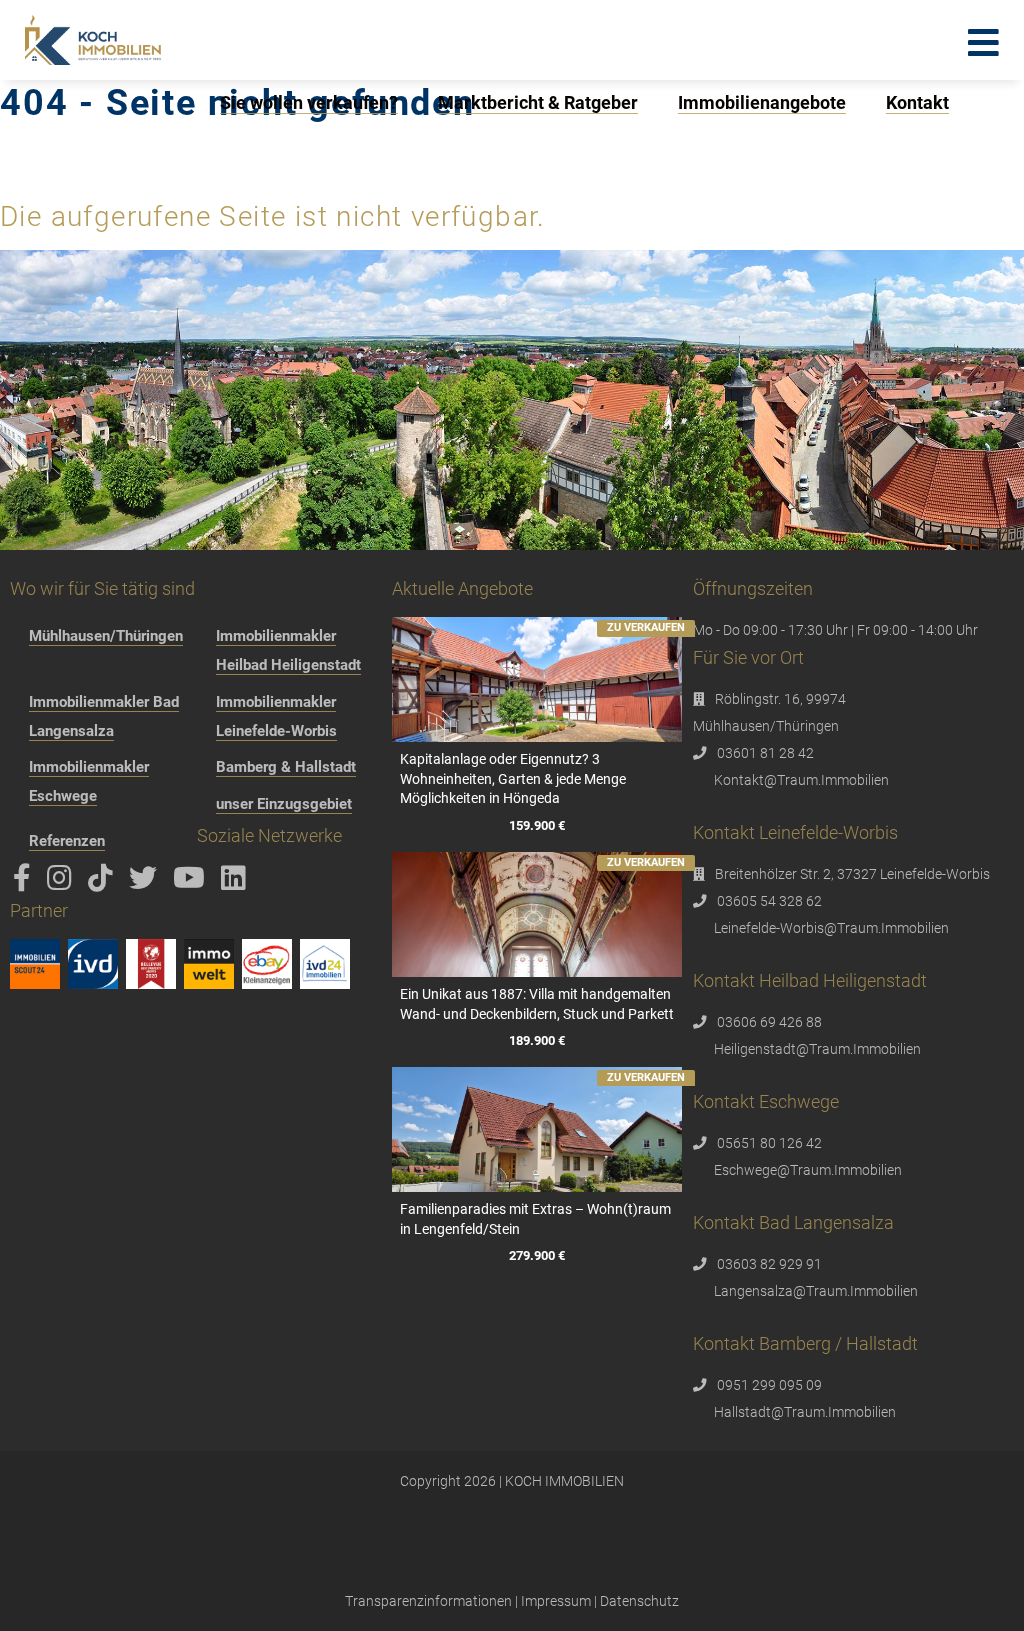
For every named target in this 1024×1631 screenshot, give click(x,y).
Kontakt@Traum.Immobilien (801, 780)
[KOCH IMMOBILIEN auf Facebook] (25, 883)
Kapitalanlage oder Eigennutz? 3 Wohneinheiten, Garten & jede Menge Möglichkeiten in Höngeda (513, 778)
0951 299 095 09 (769, 1385)
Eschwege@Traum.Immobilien (808, 1170)
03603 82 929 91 (769, 1264)
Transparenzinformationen (428, 1601)
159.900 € (537, 825)
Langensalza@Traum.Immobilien (816, 1291)
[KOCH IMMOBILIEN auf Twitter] (146, 883)
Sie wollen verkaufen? (309, 102)
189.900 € (537, 1040)
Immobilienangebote (762, 102)
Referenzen (67, 841)
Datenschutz (639, 1601)
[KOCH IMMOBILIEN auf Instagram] (63, 883)
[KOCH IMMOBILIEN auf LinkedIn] (237, 883)
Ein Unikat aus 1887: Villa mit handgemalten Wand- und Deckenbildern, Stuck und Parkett (537, 1004)
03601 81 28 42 (765, 753)
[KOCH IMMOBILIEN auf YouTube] (192, 883)
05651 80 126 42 (769, 1143)
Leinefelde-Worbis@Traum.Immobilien (831, 928)
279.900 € (537, 1255)
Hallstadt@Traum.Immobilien (805, 1412)
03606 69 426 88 (769, 1022)
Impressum (556, 1601)
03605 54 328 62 (769, 901)
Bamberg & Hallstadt (286, 767)
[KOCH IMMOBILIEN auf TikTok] (104, 883)
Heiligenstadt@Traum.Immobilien (817, 1049)
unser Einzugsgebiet (284, 804)
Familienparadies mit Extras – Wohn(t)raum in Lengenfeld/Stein (535, 1219)
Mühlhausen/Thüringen (106, 636)
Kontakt (917, 102)
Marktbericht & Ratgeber (538, 102)
